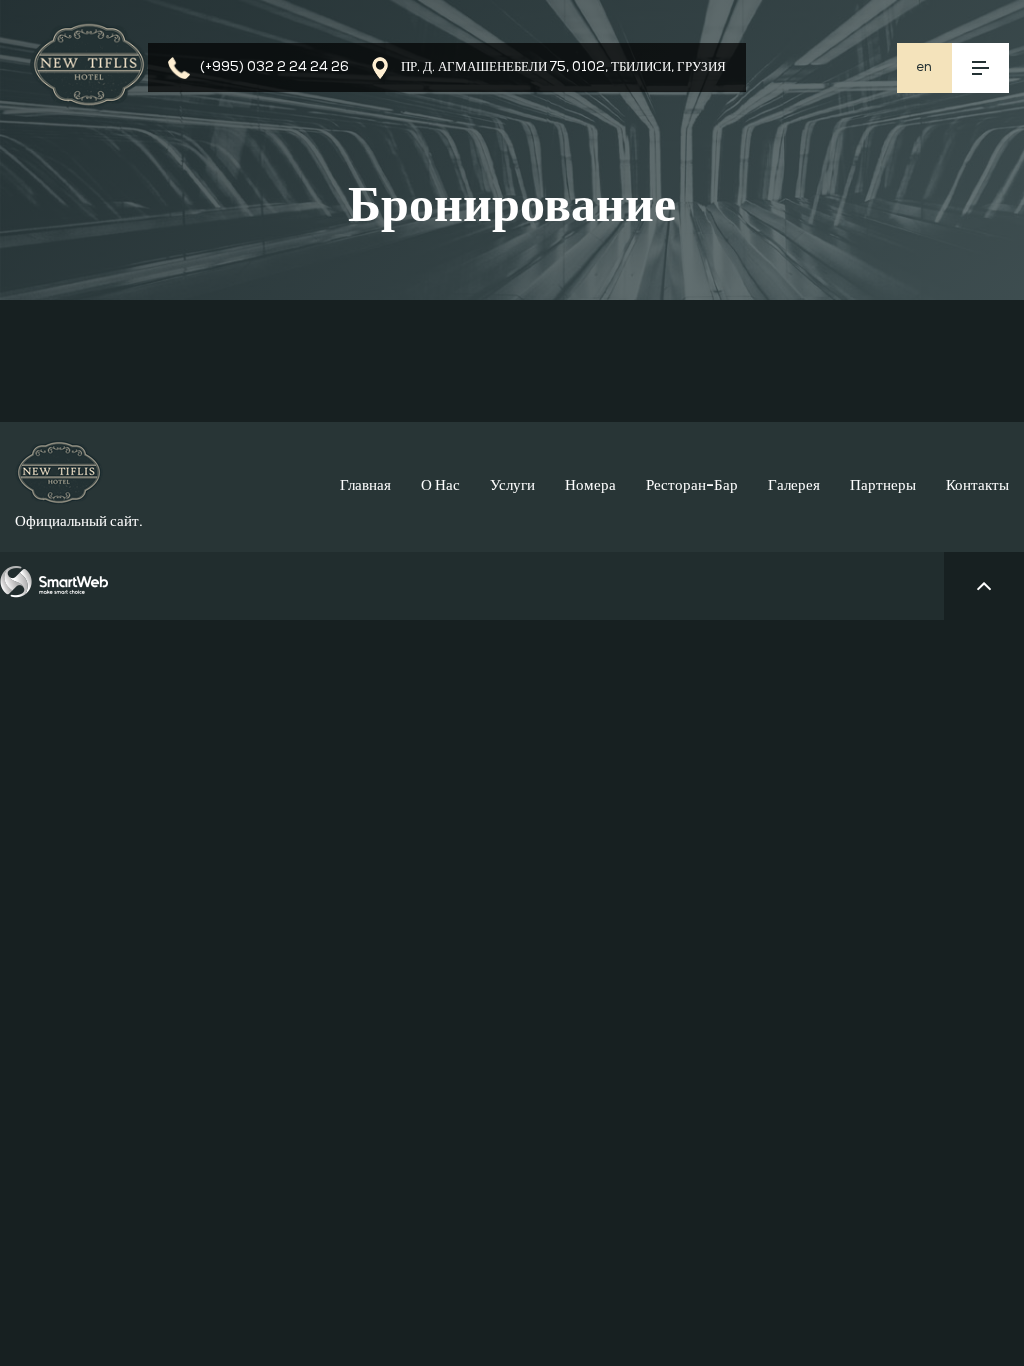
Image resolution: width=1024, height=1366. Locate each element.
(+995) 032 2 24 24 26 (274, 67)
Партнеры (883, 486)
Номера (590, 486)
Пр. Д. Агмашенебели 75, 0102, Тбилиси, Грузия (563, 67)
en (924, 67)
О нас (440, 486)
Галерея (794, 486)
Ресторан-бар (692, 486)
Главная (365, 486)
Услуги (512, 486)
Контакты (977, 486)
